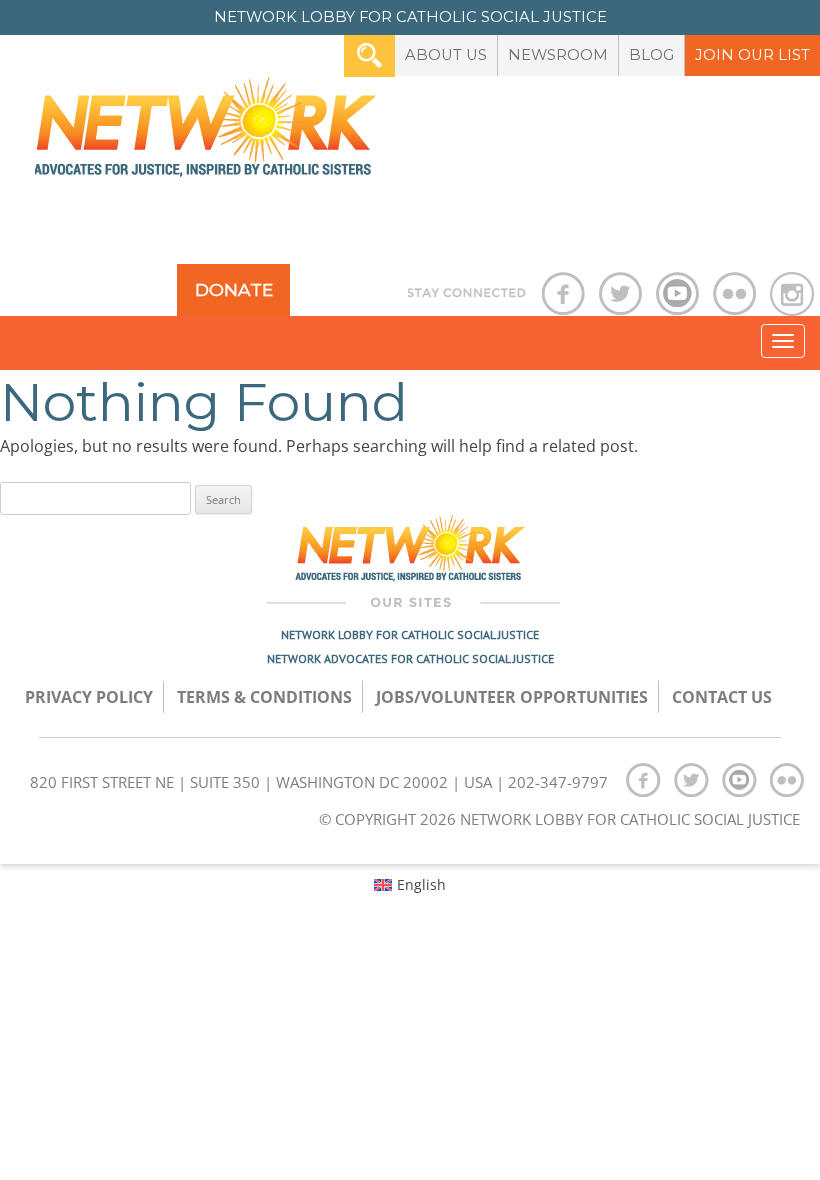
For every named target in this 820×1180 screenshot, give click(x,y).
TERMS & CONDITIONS (264, 697)
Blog (651, 55)
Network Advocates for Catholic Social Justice (410, 658)
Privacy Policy (89, 697)
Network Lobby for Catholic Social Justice (410, 634)
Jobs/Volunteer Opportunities (512, 697)
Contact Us (722, 697)
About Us (446, 55)
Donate (234, 289)
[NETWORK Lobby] (205, 133)
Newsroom (558, 55)
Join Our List (752, 55)
